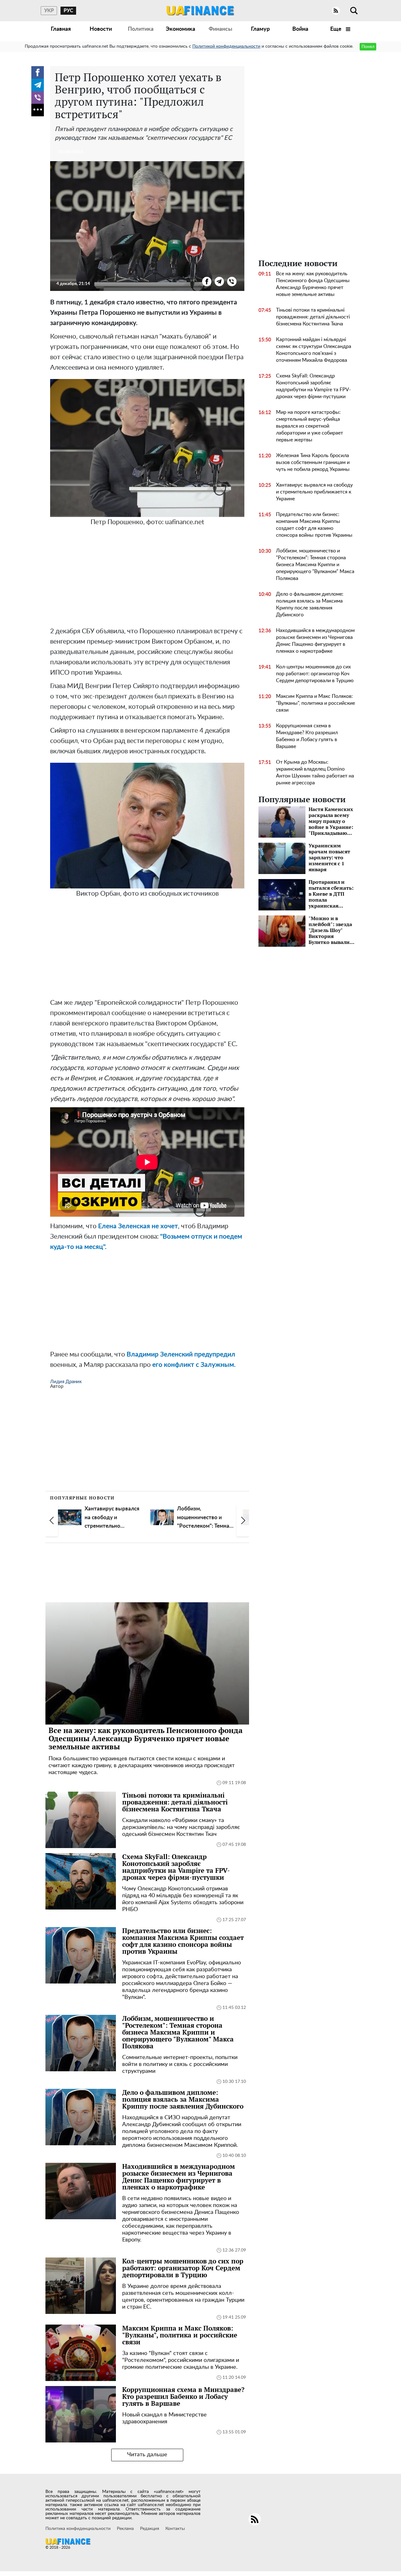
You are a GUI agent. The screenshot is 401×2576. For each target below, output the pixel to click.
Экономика (180, 29)
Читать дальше (147, 2455)
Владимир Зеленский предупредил (181, 1354)
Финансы (220, 29)
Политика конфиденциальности (78, 2529)
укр (49, 11)
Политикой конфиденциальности (226, 46)
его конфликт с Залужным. (194, 1365)
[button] (52, 1520)
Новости (101, 29)
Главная (61, 29)
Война (300, 29)
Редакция (150, 2529)
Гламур (260, 29)
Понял (368, 47)
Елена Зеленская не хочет (138, 1226)
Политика (141, 29)
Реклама (125, 2529)
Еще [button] (336, 29)
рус (68, 11)
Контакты (175, 2529)
